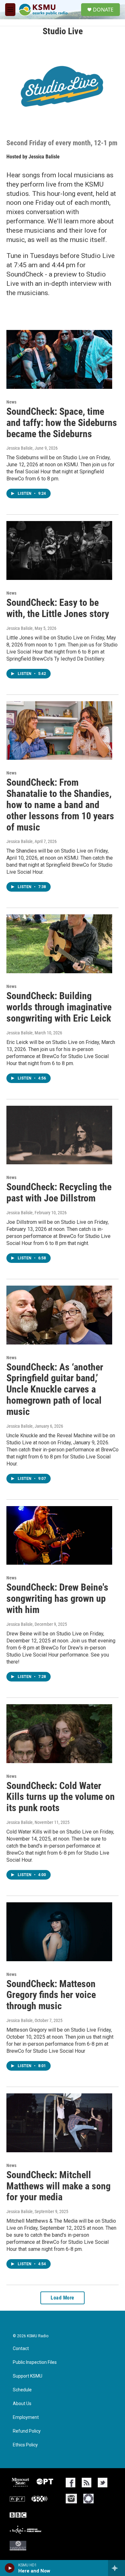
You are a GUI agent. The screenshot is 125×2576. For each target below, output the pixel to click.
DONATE (103, 10)
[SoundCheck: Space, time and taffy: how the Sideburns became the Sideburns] (59, 359)
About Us (22, 2404)
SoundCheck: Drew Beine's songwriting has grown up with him (57, 1598)
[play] (10, 2568)
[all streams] (117, 2568)
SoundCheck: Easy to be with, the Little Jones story (58, 608)
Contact (21, 2349)
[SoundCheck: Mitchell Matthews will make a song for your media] (59, 2123)
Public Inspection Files (35, 2362)
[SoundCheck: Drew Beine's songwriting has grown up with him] (59, 1536)
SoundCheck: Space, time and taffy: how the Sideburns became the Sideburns (62, 423)
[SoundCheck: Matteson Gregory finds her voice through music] (59, 1932)
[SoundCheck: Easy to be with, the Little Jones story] (59, 550)
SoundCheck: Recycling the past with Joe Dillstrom (59, 1192)
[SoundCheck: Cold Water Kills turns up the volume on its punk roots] (59, 1734)
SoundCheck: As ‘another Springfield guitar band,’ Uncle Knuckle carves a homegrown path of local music (55, 1389)
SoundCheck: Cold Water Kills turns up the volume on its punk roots (61, 1797)
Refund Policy (27, 2431)
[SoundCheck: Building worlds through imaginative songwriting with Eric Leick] (59, 944)
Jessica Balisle (44, 157)
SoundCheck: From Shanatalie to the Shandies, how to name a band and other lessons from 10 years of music (60, 805)
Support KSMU (28, 2376)
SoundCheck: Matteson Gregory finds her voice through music (51, 1995)
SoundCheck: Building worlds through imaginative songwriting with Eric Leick (59, 1007)
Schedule (22, 2390)
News (11, 402)
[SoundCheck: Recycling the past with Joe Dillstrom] (59, 1135)
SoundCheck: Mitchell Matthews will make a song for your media (58, 2186)
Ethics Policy (25, 2445)
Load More (63, 2298)
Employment (26, 2417)
